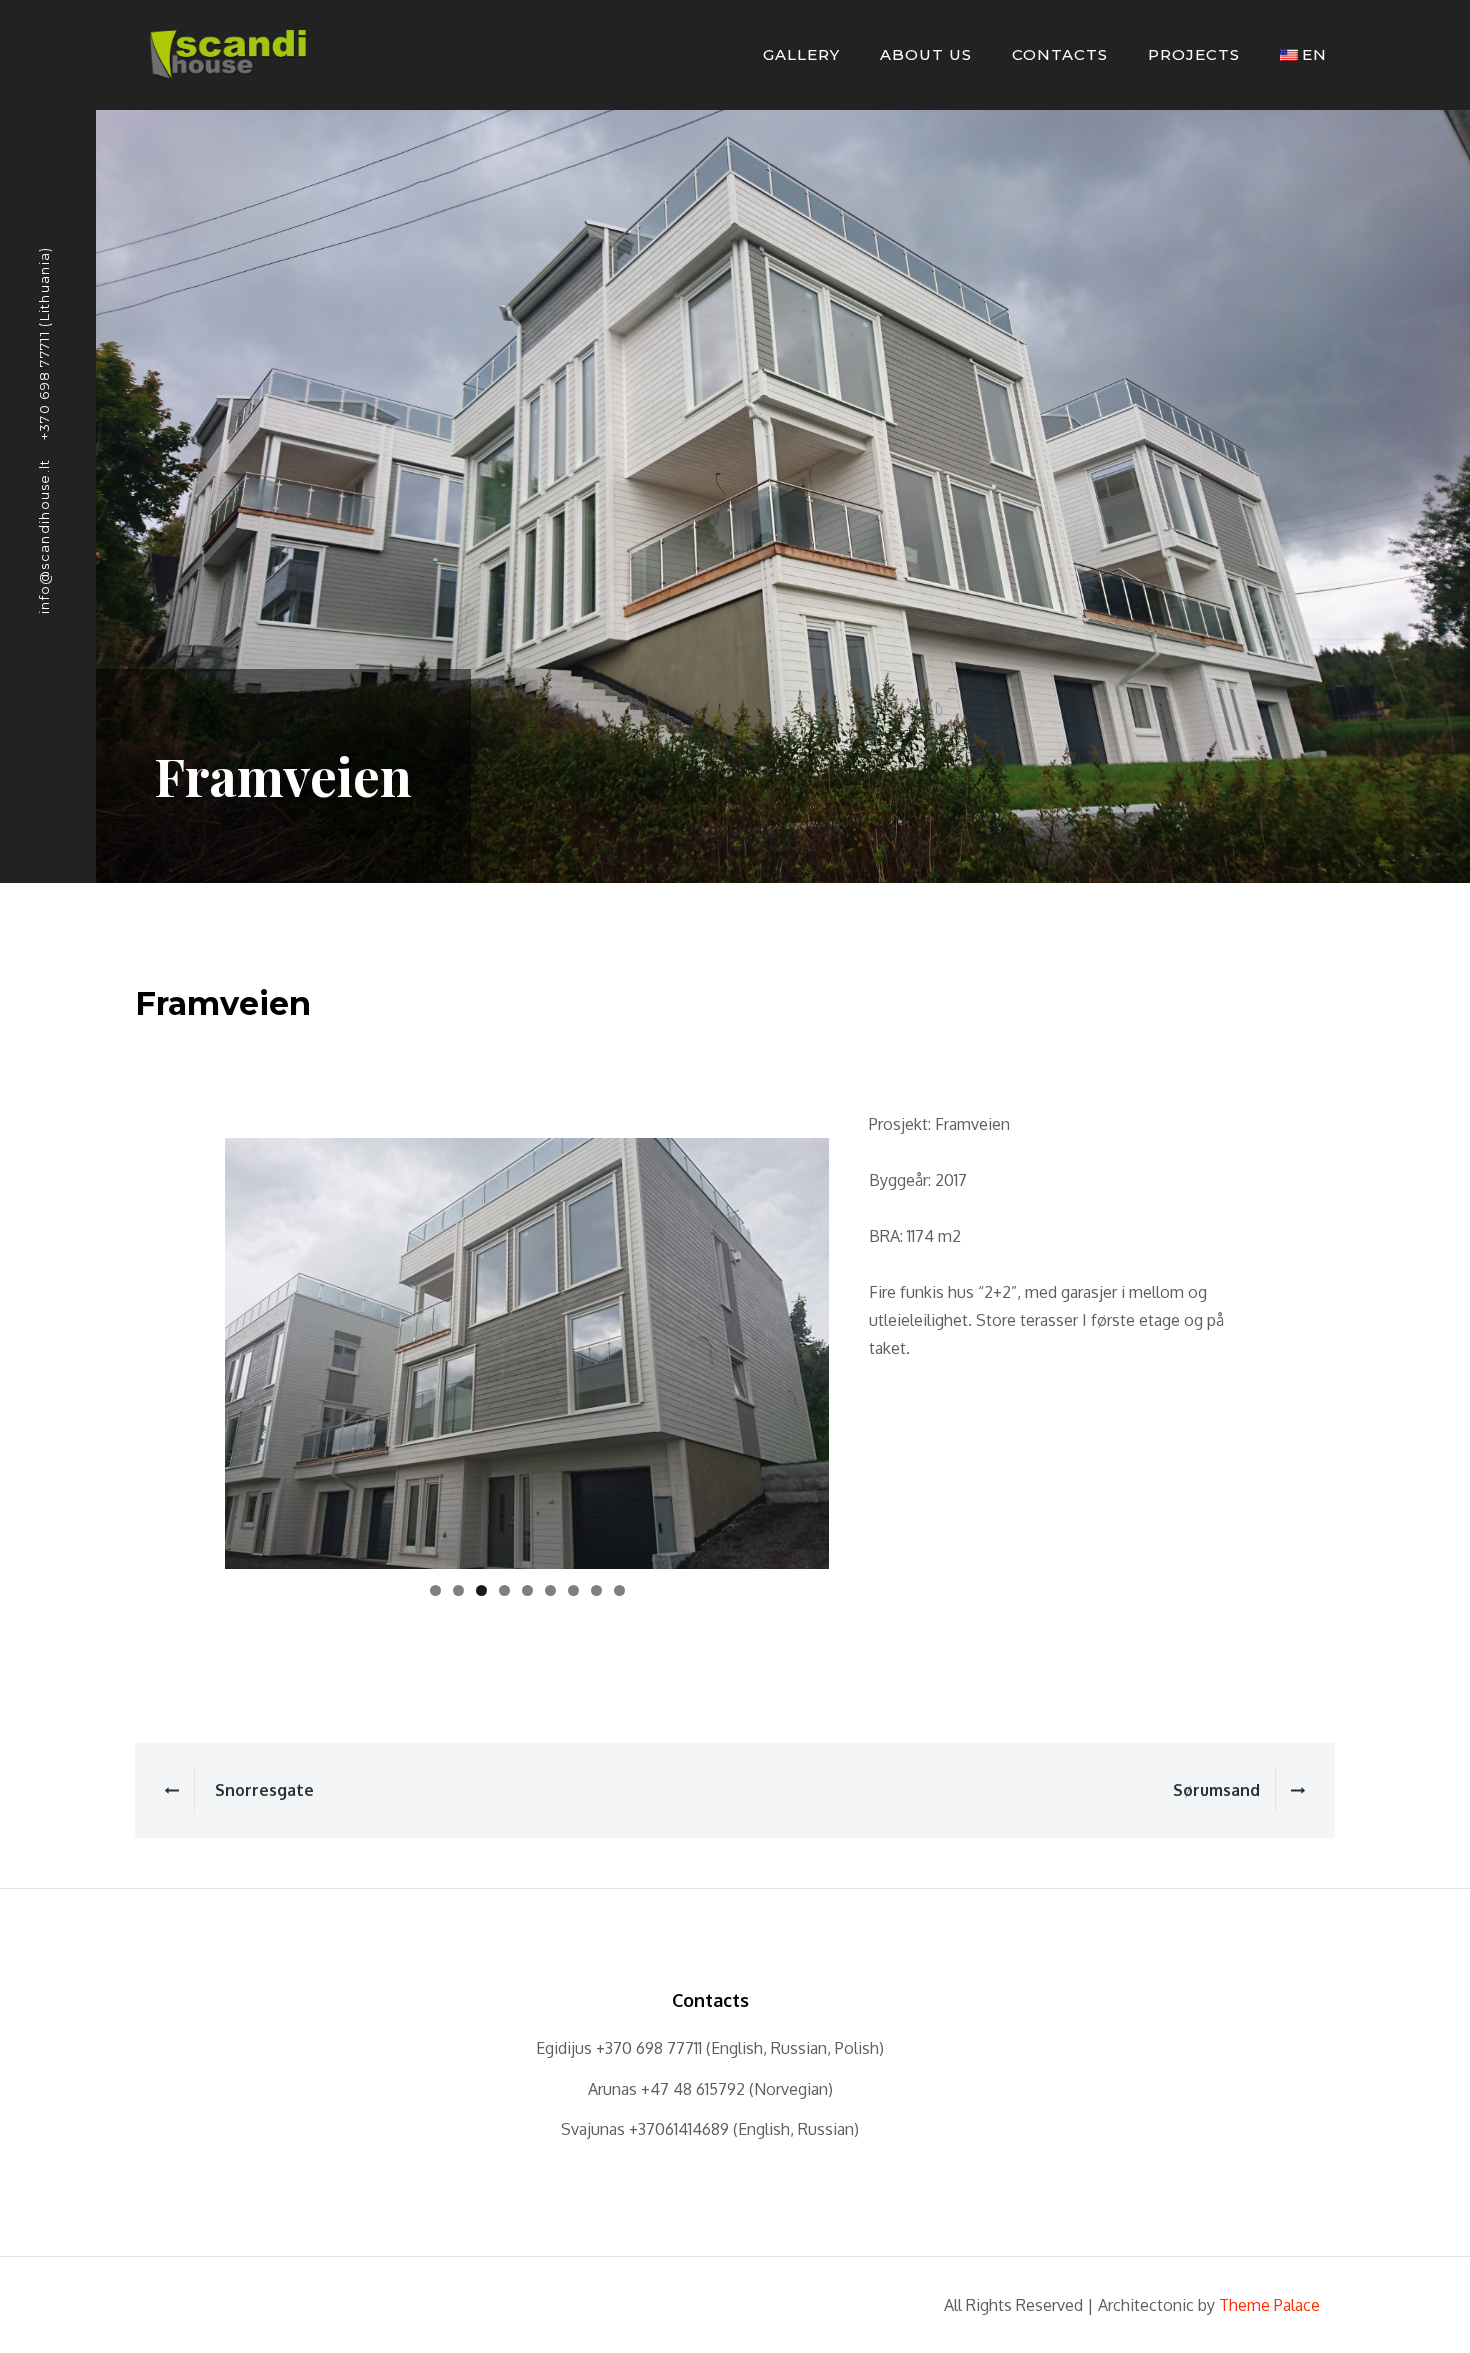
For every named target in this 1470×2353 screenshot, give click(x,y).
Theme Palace (1269, 2305)
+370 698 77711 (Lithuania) (44, 343)
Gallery (801, 54)
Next (864, 1349)
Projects (1194, 54)
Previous (190, 1349)
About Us (926, 54)
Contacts (1060, 54)
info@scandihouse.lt (44, 536)
